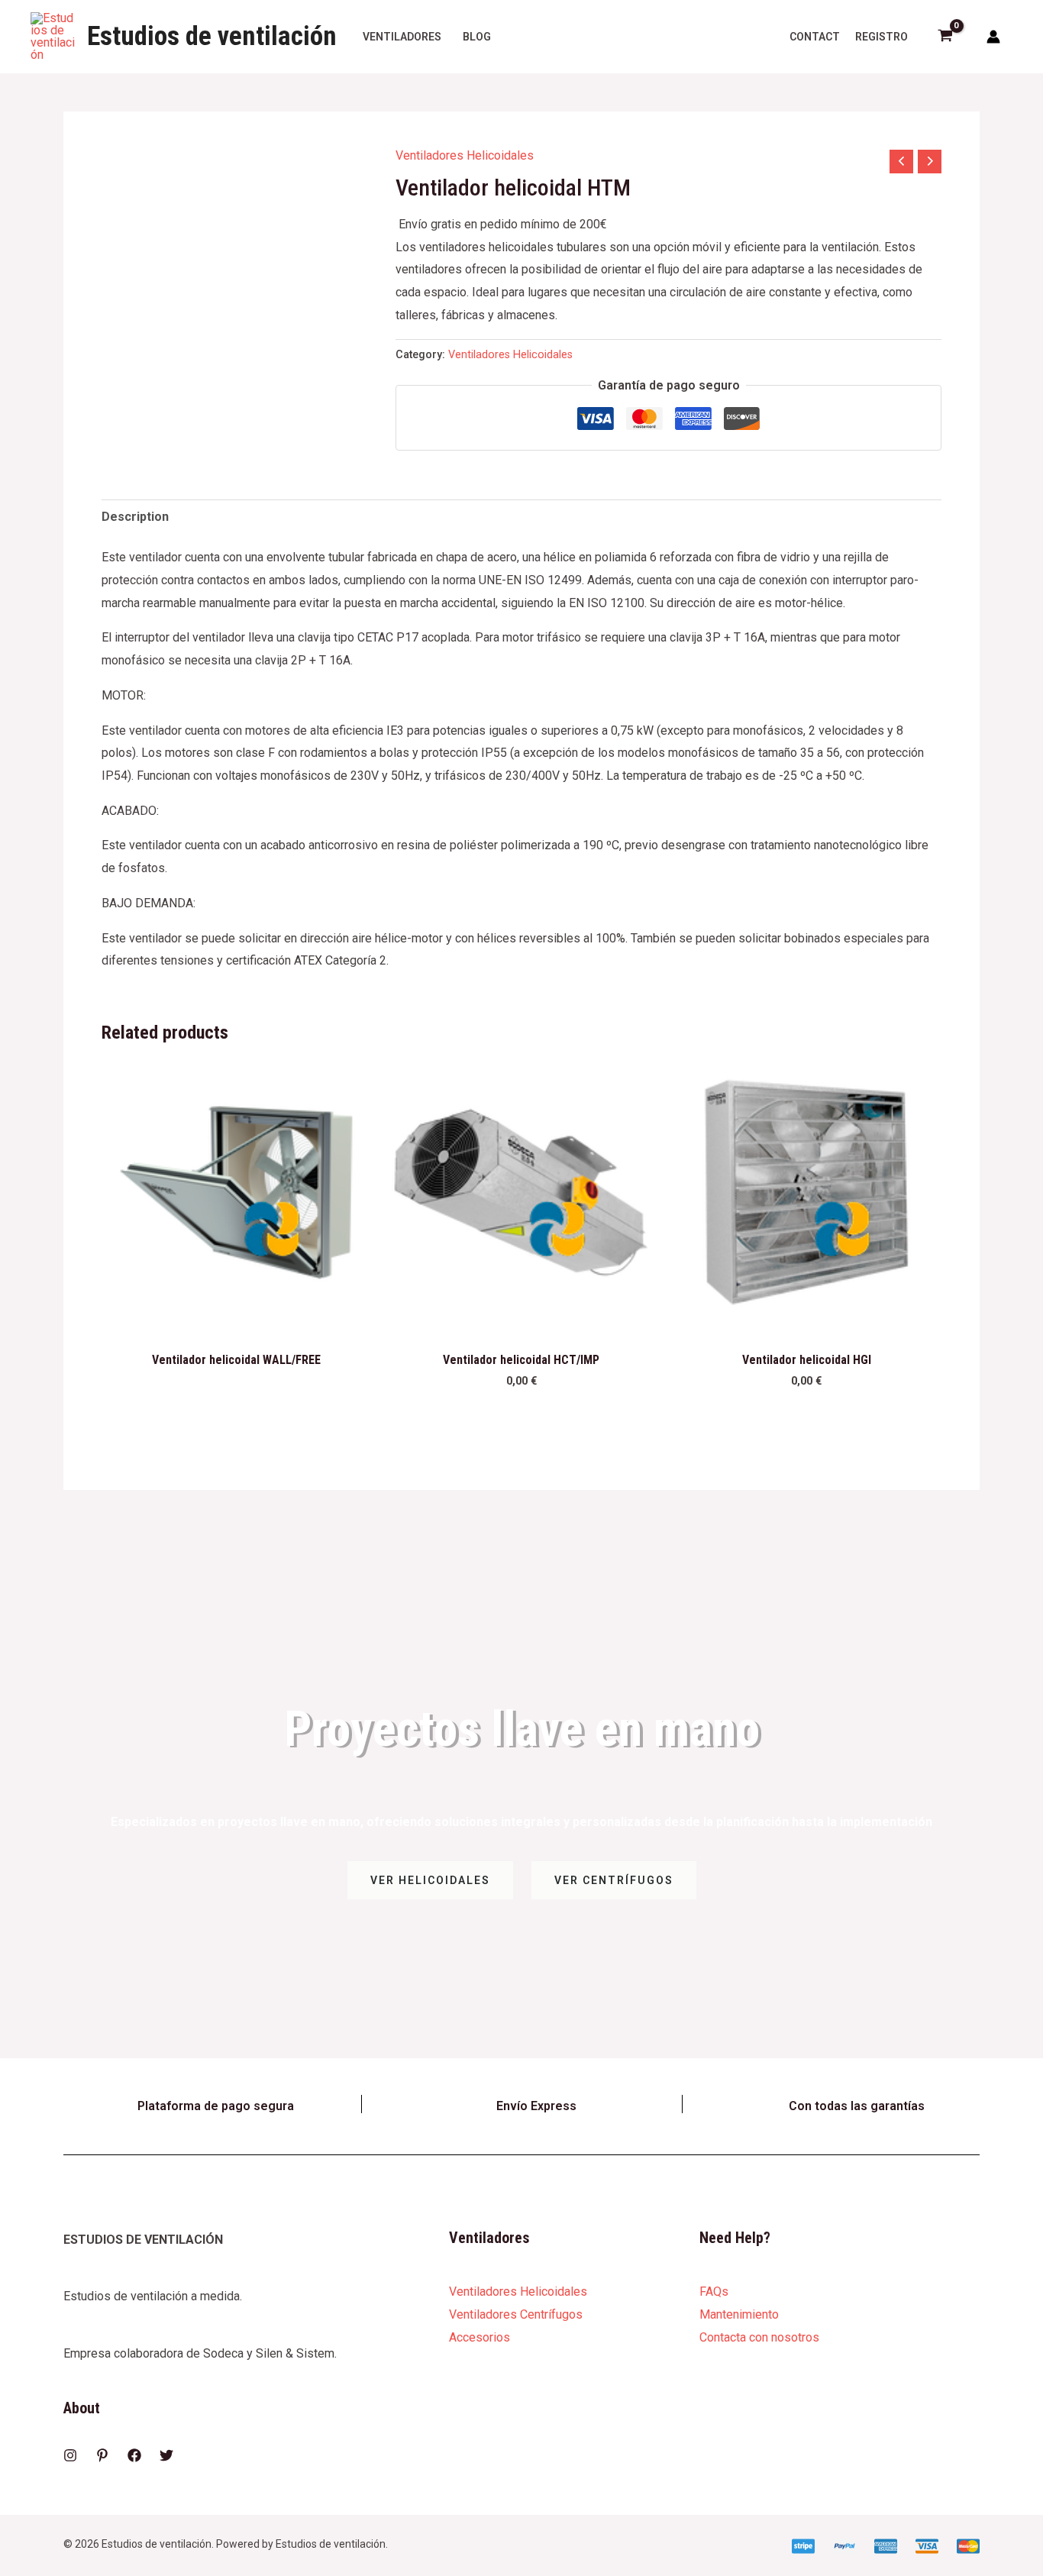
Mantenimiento (739, 2314)
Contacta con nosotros (759, 2337)
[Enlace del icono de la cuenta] (993, 37)
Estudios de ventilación (212, 36)
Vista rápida (236, 1314)
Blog (477, 37)
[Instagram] (70, 2455)
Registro (882, 37)
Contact (815, 37)
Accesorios (480, 2337)
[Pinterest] (102, 2455)
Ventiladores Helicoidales (465, 155)
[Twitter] (166, 2455)
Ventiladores (402, 37)
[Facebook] (134, 2455)
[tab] (135, 517)
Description (135, 517)
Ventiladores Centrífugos (516, 2314)
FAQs (714, 2292)
